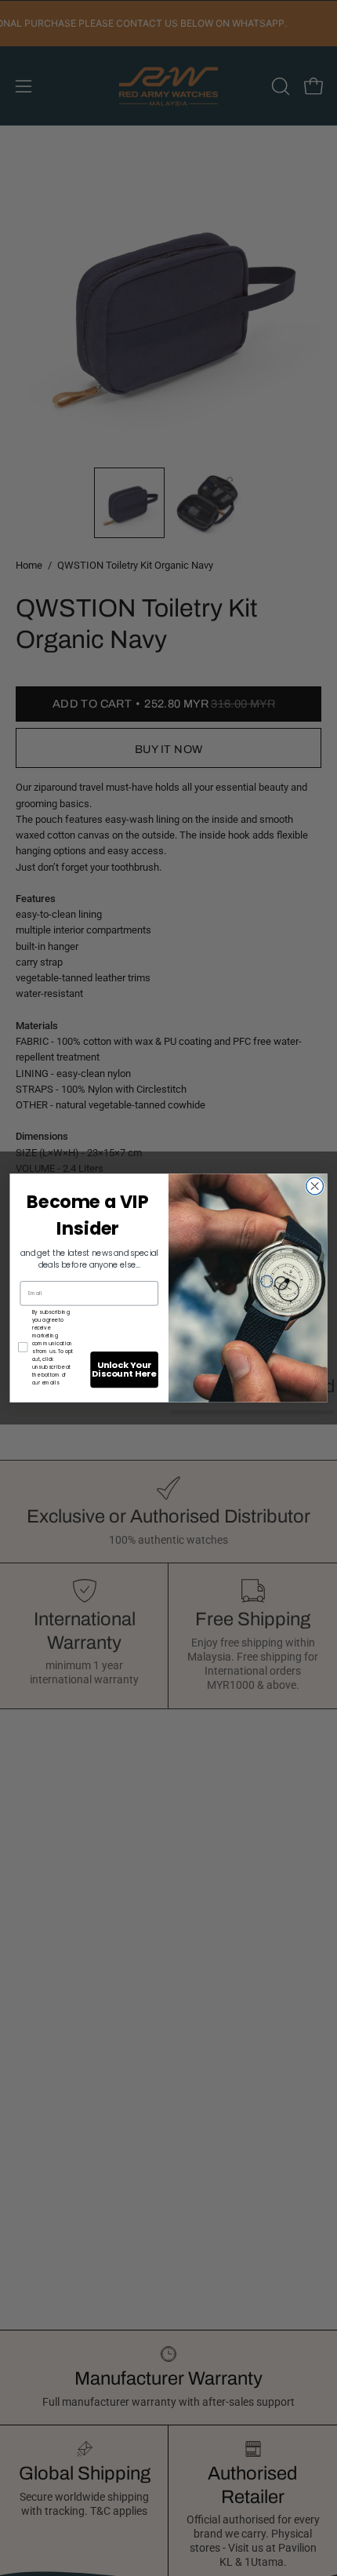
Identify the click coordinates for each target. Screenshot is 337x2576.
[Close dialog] (315, 1186)
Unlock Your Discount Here (124, 1369)
